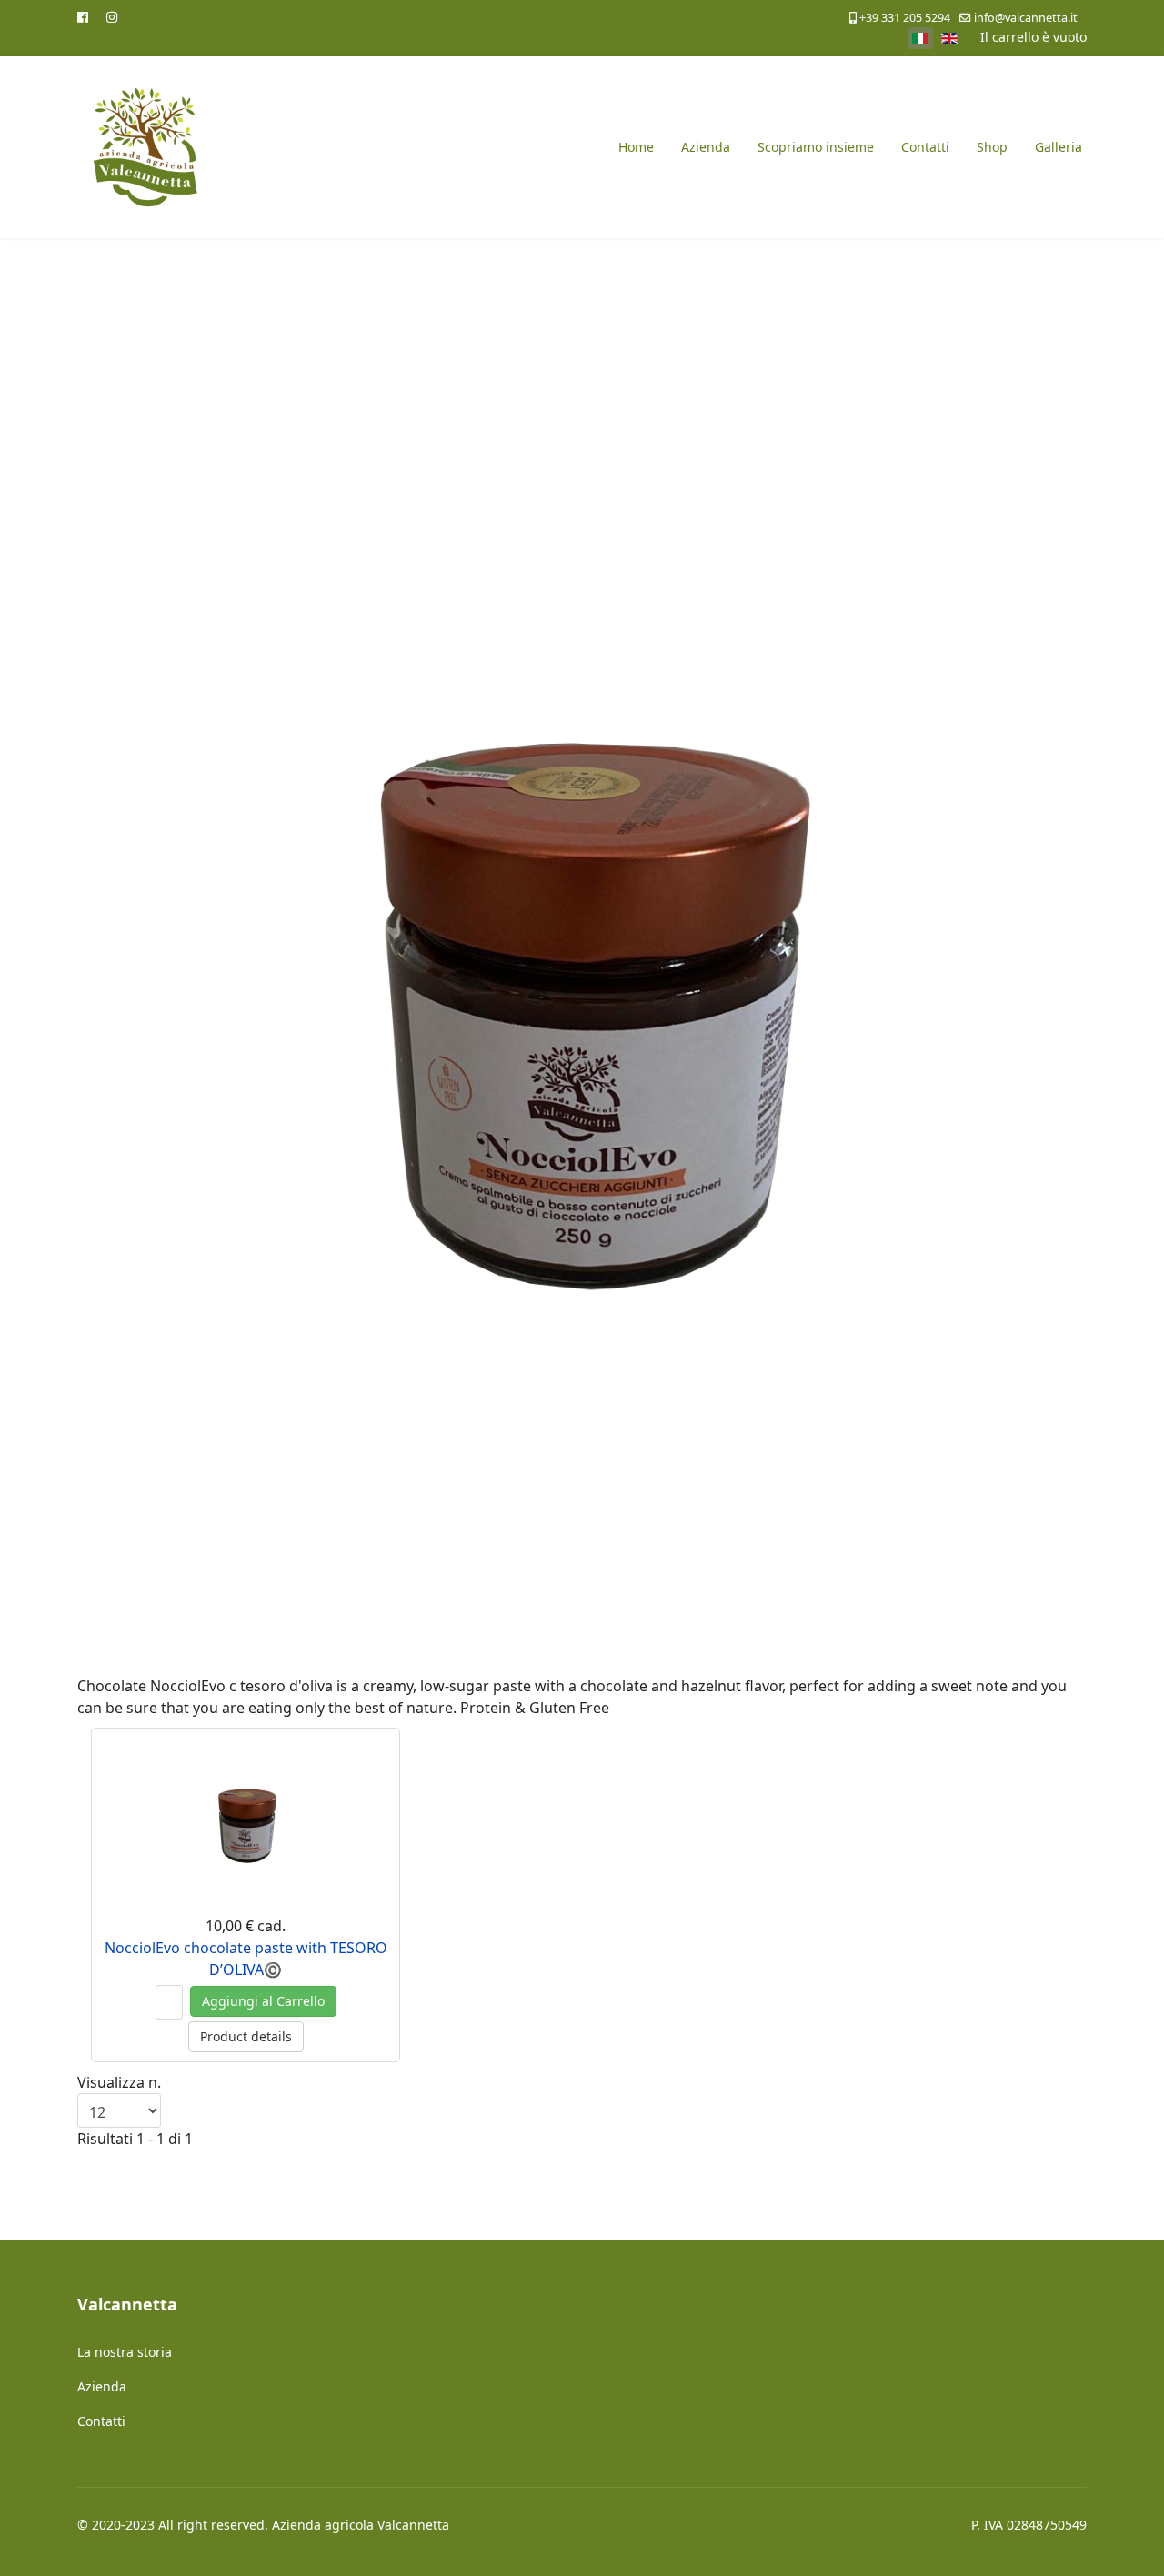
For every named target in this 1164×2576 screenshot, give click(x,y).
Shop (992, 147)
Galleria (1059, 147)
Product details (246, 2036)
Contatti (925, 147)
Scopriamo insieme (816, 147)
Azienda (706, 147)
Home (636, 147)
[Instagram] (112, 17)
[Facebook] (83, 17)
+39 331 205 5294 (905, 18)
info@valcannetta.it (1026, 18)
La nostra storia (125, 2352)
